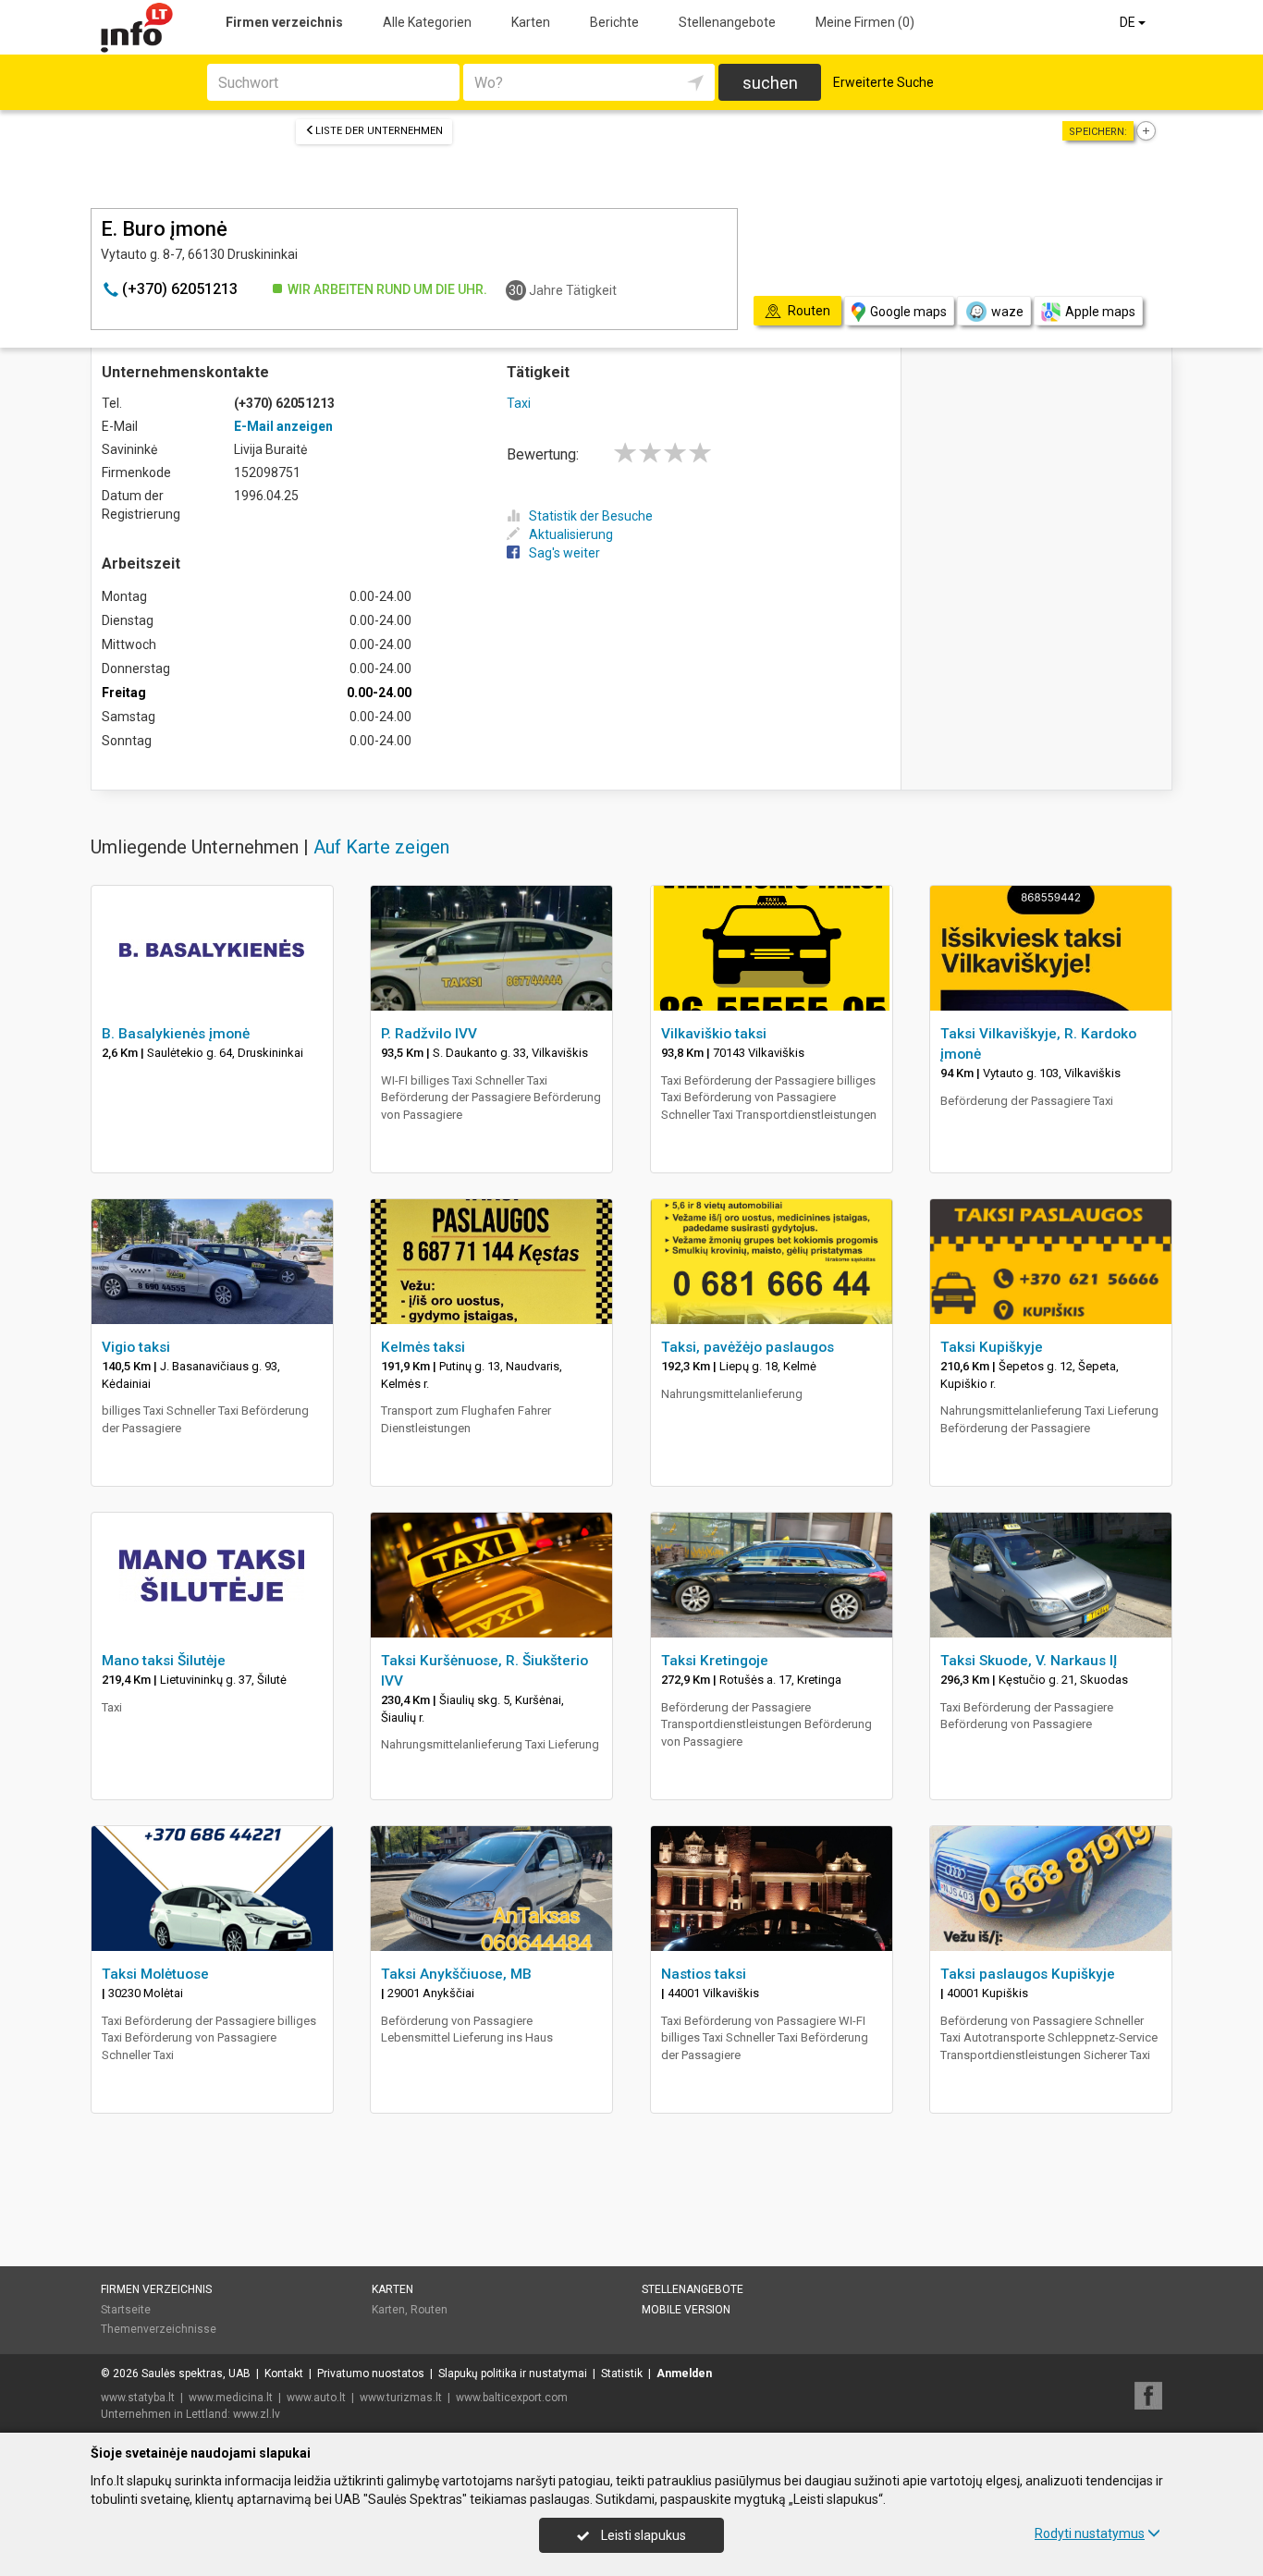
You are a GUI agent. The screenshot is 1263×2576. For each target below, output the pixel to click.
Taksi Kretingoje (715, 1661)
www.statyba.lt (138, 2398)
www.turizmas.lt (401, 2398)
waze (1007, 312)
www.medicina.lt (231, 2398)
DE (1129, 22)
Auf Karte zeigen (381, 847)
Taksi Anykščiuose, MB (456, 1974)
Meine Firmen (865, 22)
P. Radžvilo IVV (429, 1034)
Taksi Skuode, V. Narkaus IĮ (1029, 1661)
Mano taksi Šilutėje (164, 1661)
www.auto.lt (316, 2398)
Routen (429, 2310)
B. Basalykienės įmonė (176, 1034)
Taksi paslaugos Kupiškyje (1028, 1974)
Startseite (126, 2310)
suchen (770, 83)
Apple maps (1100, 312)
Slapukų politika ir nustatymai (513, 2374)
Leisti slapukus (642, 2535)
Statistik (622, 2374)
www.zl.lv (257, 2414)
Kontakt (284, 2374)
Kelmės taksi (423, 1347)
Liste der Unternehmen (379, 131)
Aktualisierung (571, 534)
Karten (531, 22)
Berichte (614, 22)
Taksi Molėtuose (155, 1974)
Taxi (519, 403)
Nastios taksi (704, 1974)
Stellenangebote (727, 22)
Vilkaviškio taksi (714, 1034)
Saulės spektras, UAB (196, 2374)
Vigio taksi (136, 1347)
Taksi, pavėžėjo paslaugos (748, 1347)
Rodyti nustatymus (1090, 2533)
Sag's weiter (564, 553)
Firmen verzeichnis (284, 22)
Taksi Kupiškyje (992, 1347)
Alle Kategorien (427, 22)
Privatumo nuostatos (371, 2374)
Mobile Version (686, 2310)
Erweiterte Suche (883, 82)
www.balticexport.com (512, 2398)
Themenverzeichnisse (159, 2329)
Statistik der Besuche (591, 516)
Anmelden (684, 2374)
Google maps (908, 312)
